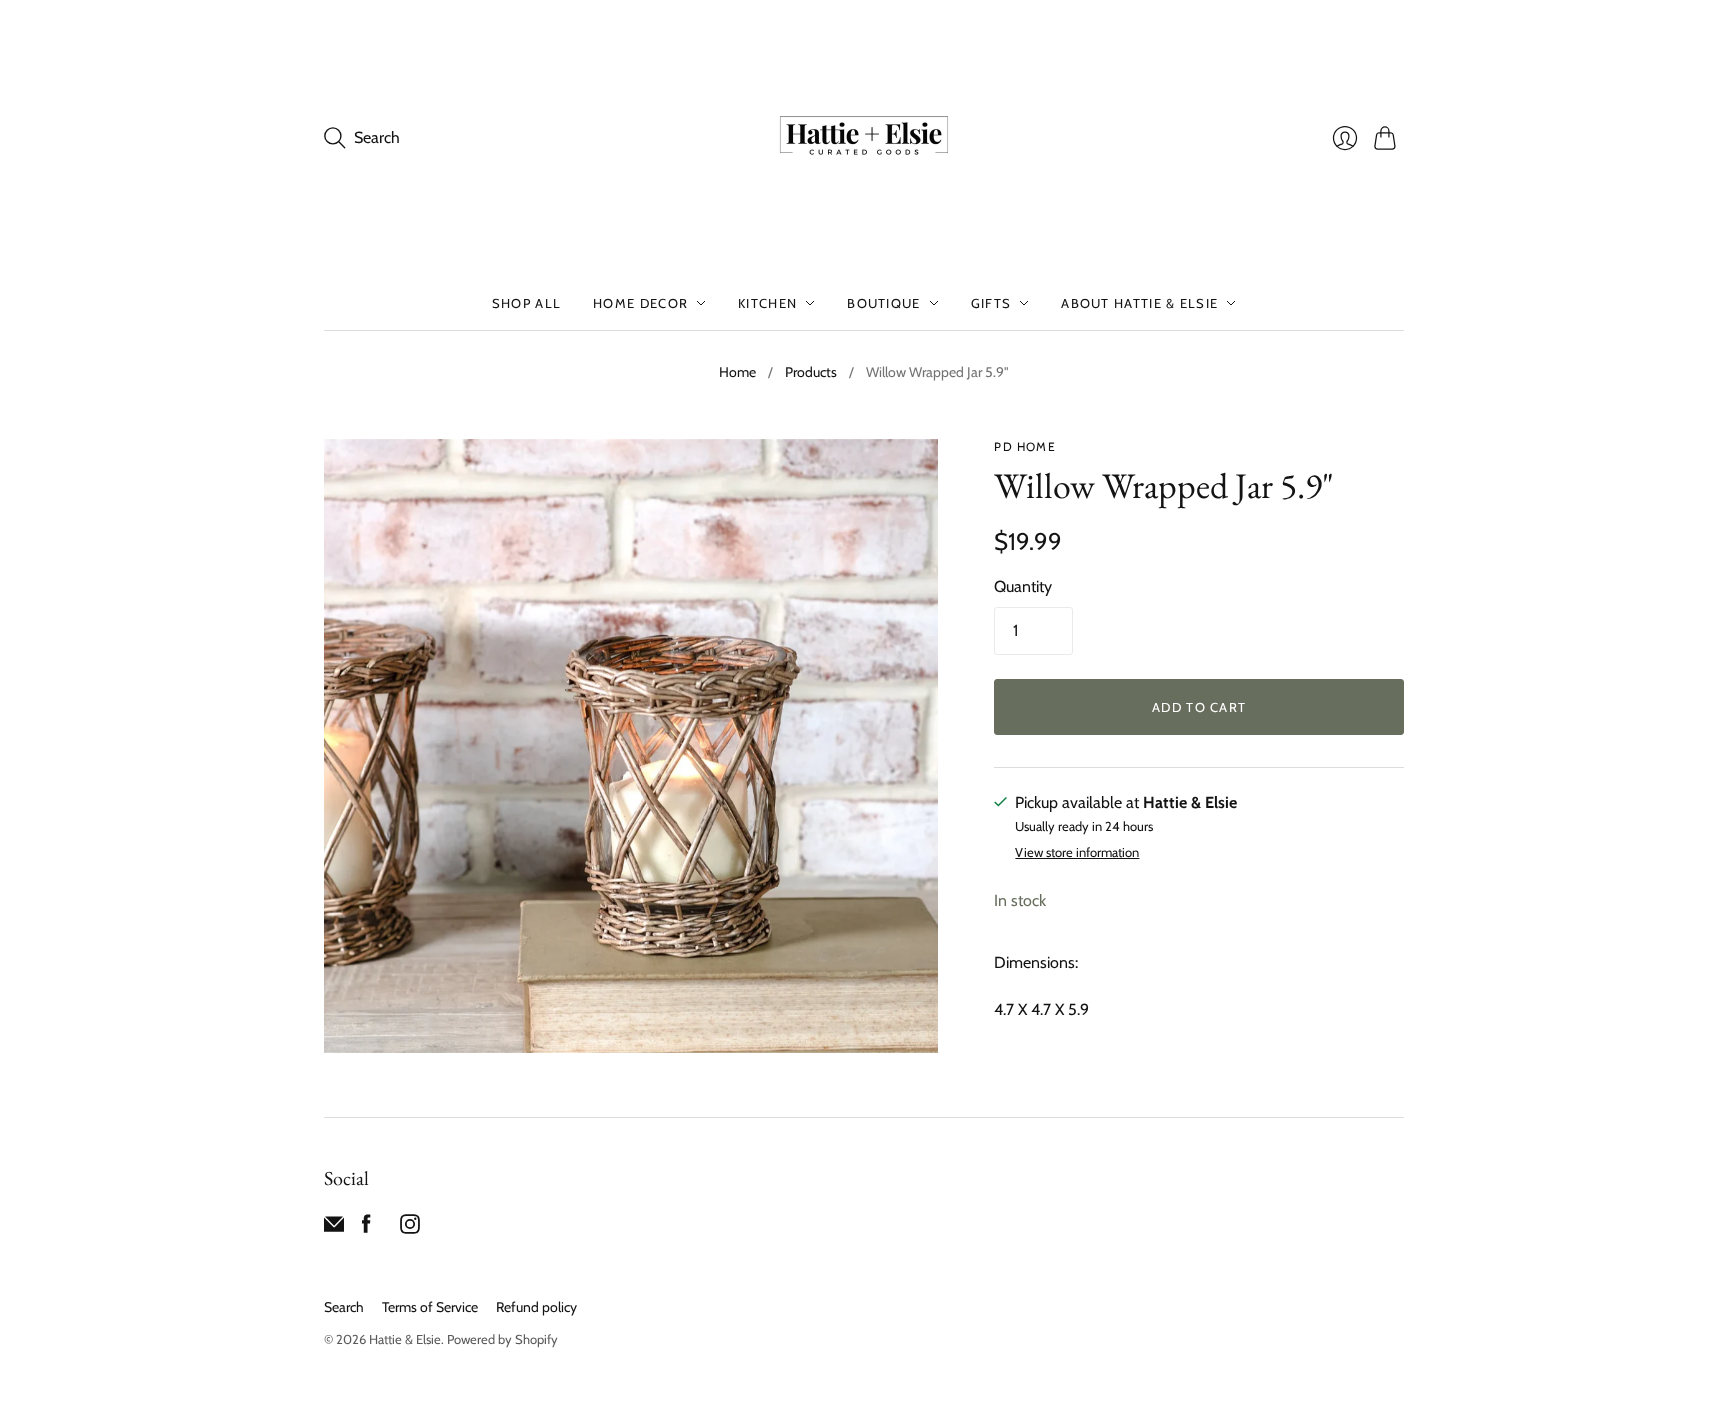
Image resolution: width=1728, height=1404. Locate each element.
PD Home (1024, 446)
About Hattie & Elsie (1139, 303)
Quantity (1023, 586)
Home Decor (640, 303)
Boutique (883, 303)
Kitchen (767, 303)
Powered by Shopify (502, 1339)
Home (737, 372)
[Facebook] (366, 1228)
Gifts (991, 303)
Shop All (526, 303)
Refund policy (536, 1307)
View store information (1077, 852)
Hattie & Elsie (405, 1339)
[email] (334, 1228)
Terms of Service (430, 1307)
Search (344, 1307)
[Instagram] (410, 1228)
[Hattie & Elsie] (864, 138)
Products (811, 372)
